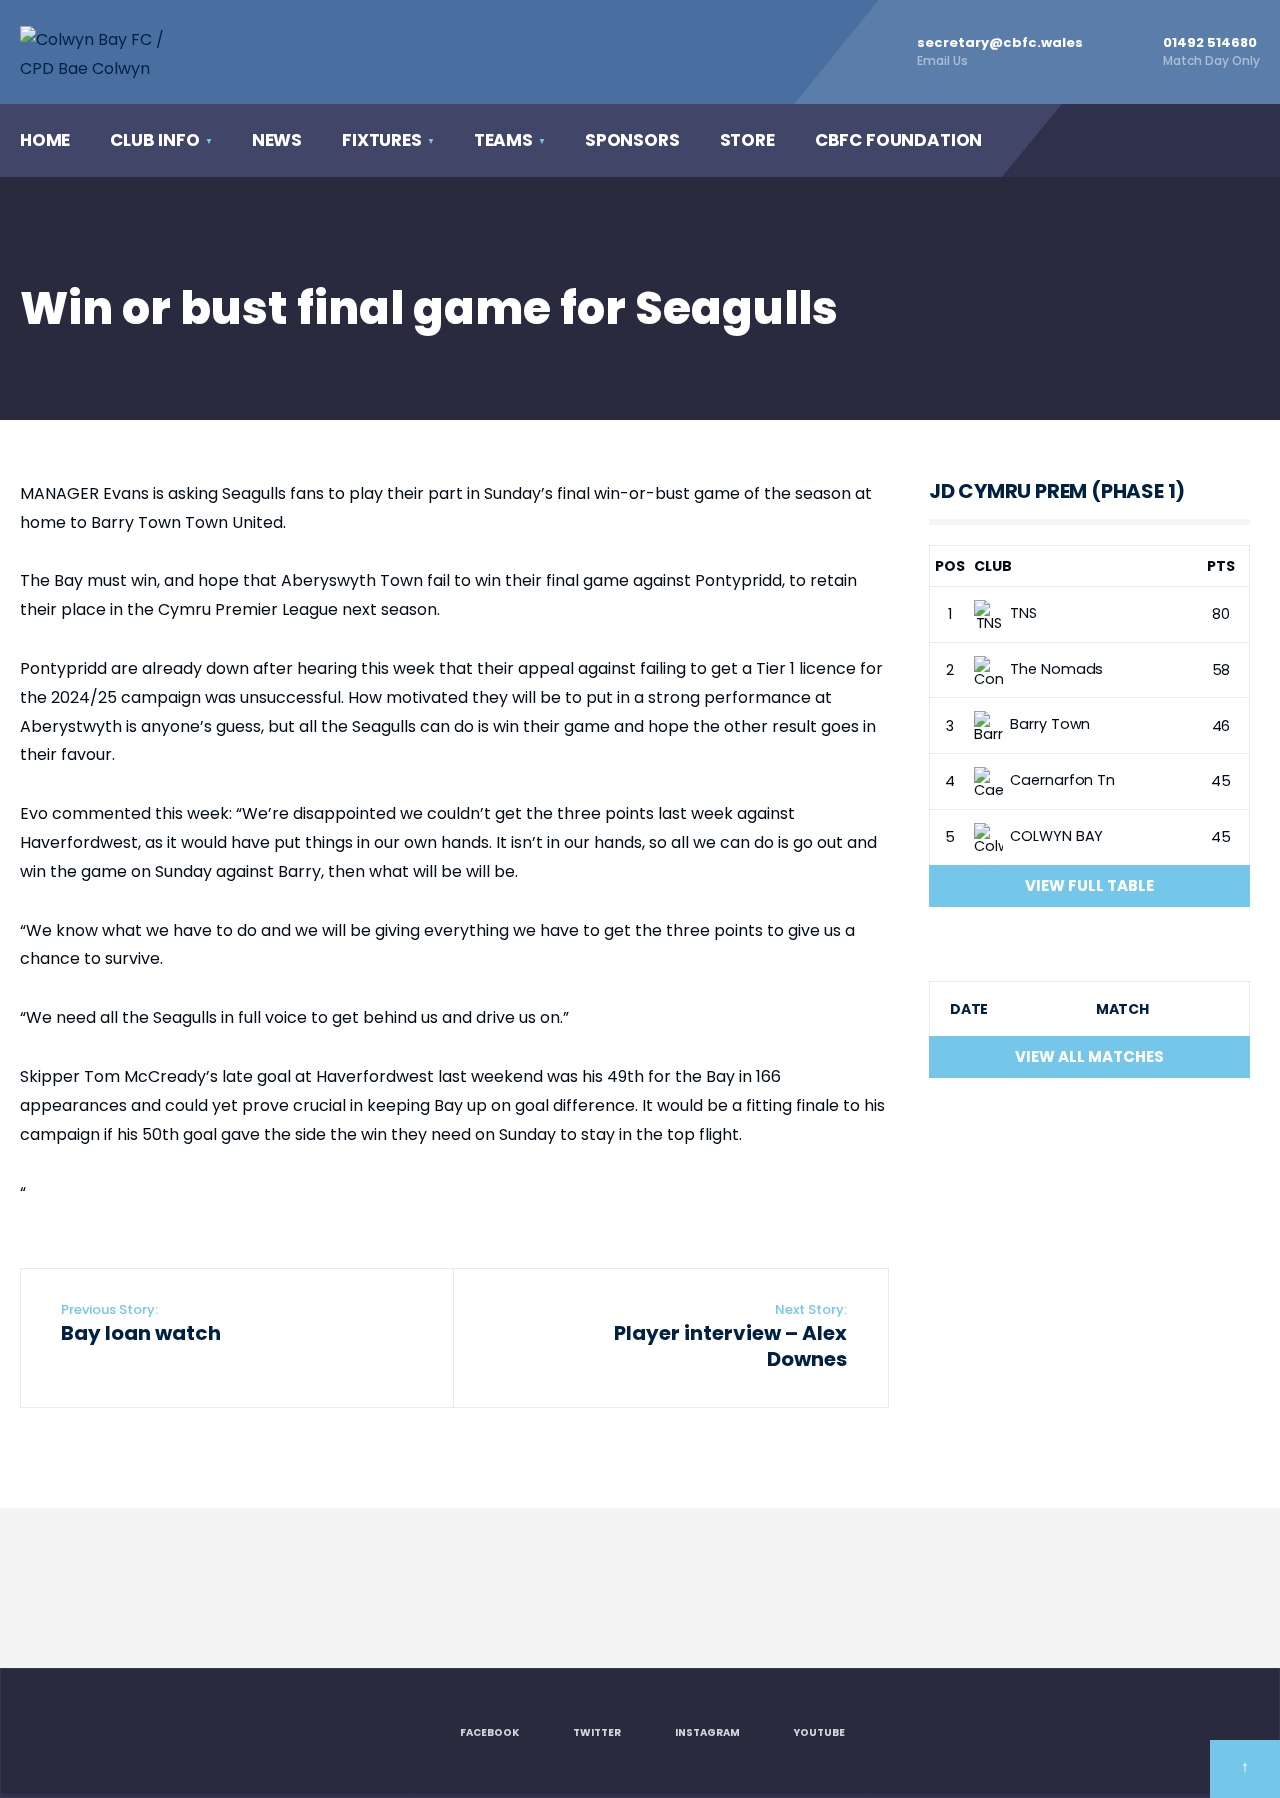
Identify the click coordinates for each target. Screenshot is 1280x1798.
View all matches (1089, 1056)
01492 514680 (1211, 51)
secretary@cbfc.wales (1000, 51)
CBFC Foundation (898, 140)
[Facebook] (1077, 140)
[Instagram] (1159, 140)
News (277, 140)
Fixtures (382, 140)
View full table (1089, 885)
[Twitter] (1118, 140)
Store (747, 140)
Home (45, 140)
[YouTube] (1200, 140)
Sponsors (632, 140)
